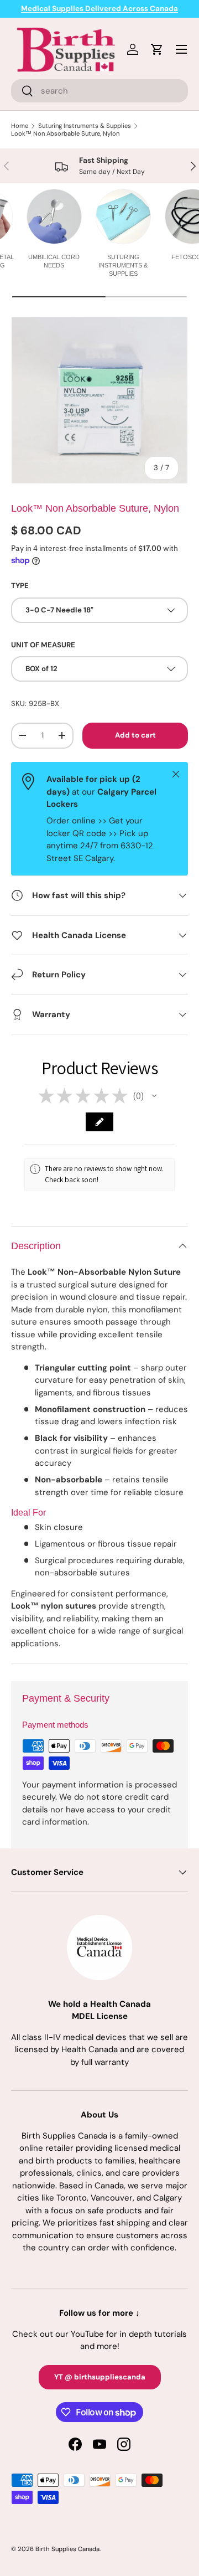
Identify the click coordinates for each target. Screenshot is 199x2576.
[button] (154, 1096)
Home (20, 126)
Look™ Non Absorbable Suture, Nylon (65, 133)
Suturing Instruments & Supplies (85, 126)
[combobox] (99, 91)
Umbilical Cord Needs (54, 261)
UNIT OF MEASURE (43, 645)
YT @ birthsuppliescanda (100, 2377)
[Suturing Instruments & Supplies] (123, 217)
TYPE (20, 586)
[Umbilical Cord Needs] (54, 217)
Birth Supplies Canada (67, 2549)
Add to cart (135, 735)
